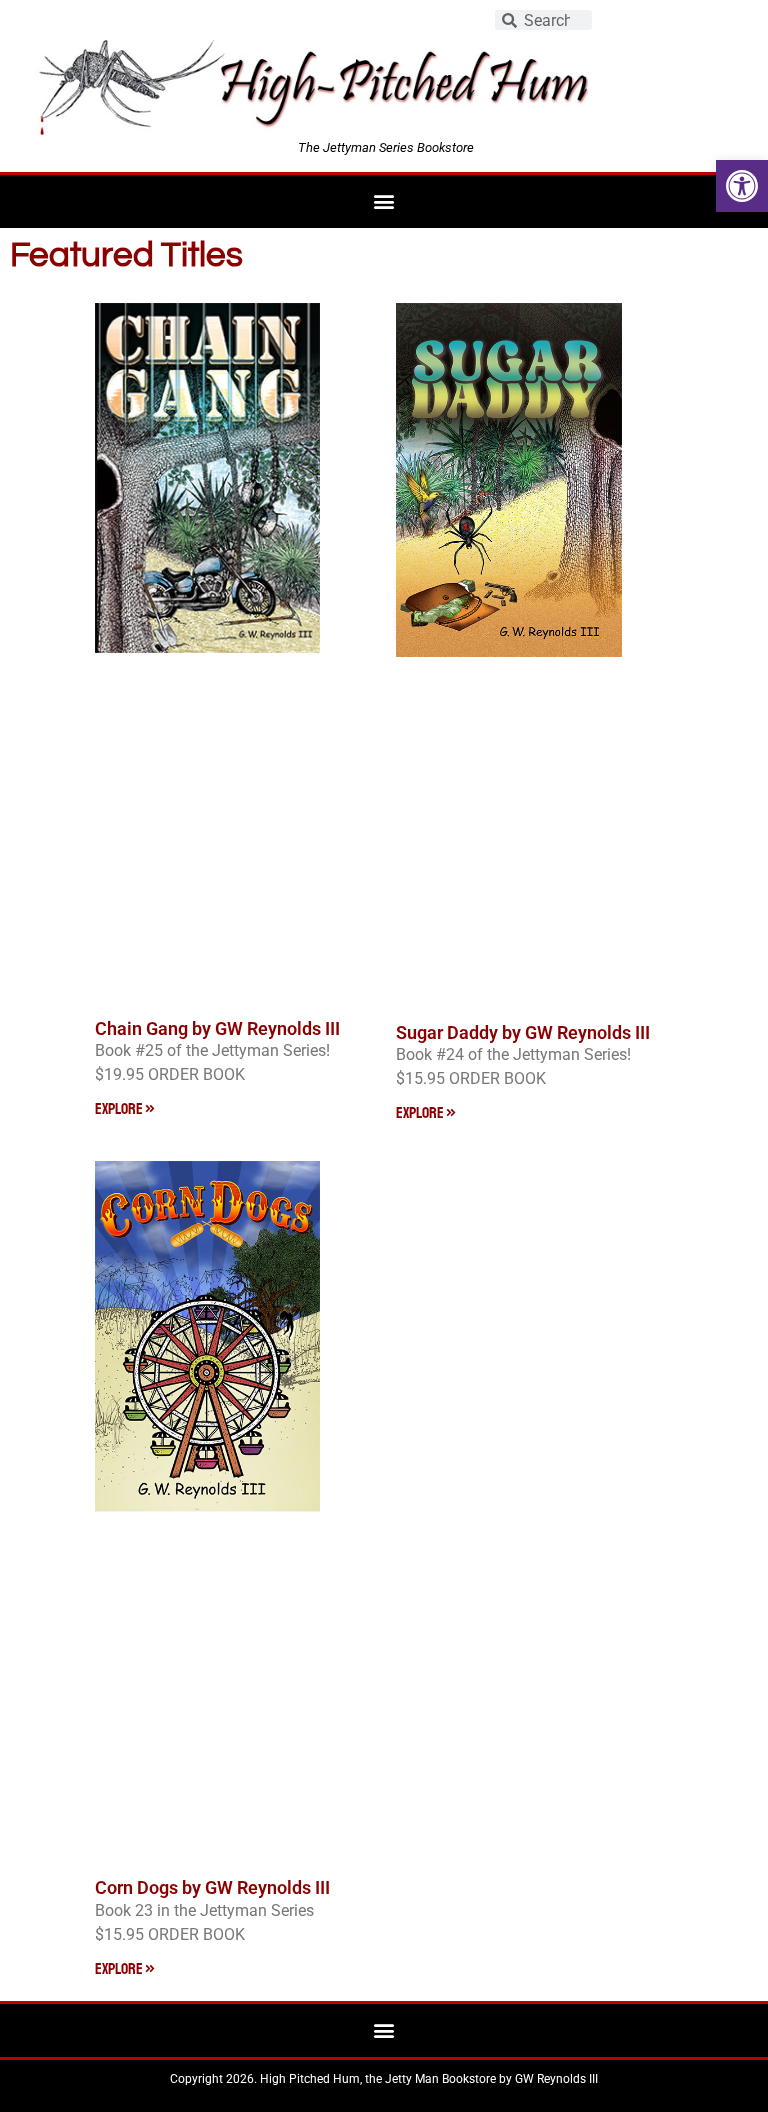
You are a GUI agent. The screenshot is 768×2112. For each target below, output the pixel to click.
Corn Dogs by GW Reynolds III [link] (212, 1887)
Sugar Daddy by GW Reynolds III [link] (523, 1032)
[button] (384, 201)
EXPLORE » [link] (125, 1109)
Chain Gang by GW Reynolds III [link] (217, 1028)
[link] (742, 186)
